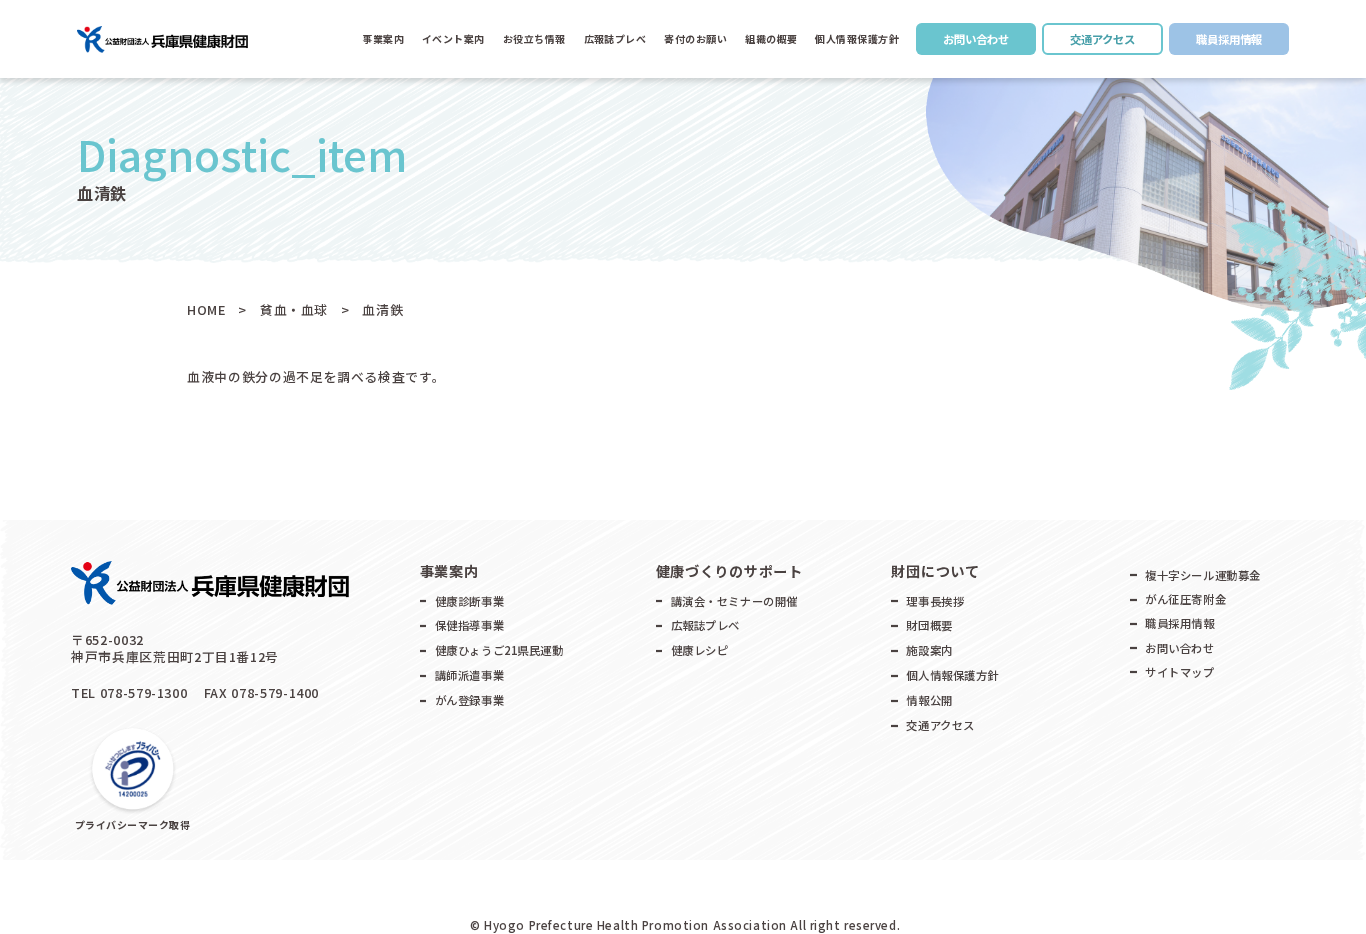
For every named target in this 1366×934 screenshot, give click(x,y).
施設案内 (929, 650)
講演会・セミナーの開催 (734, 601)
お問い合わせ (976, 39)
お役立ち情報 (534, 38)
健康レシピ (700, 650)
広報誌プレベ (705, 625)
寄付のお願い (695, 38)
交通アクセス (1102, 39)
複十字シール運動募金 (1203, 575)
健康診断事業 (469, 601)
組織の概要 (771, 38)
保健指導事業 (469, 625)
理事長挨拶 (935, 601)
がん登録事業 (469, 700)
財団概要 (929, 625)
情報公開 (929, 700)
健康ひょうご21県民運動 (499, 650)
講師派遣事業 (469, 675)
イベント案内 (453, 38)
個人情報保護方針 (857, 38)
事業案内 (383, 38)
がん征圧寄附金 (1185, 599)
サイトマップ (1179, 672)
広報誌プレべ (615, 38)
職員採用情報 (1229, 39)
